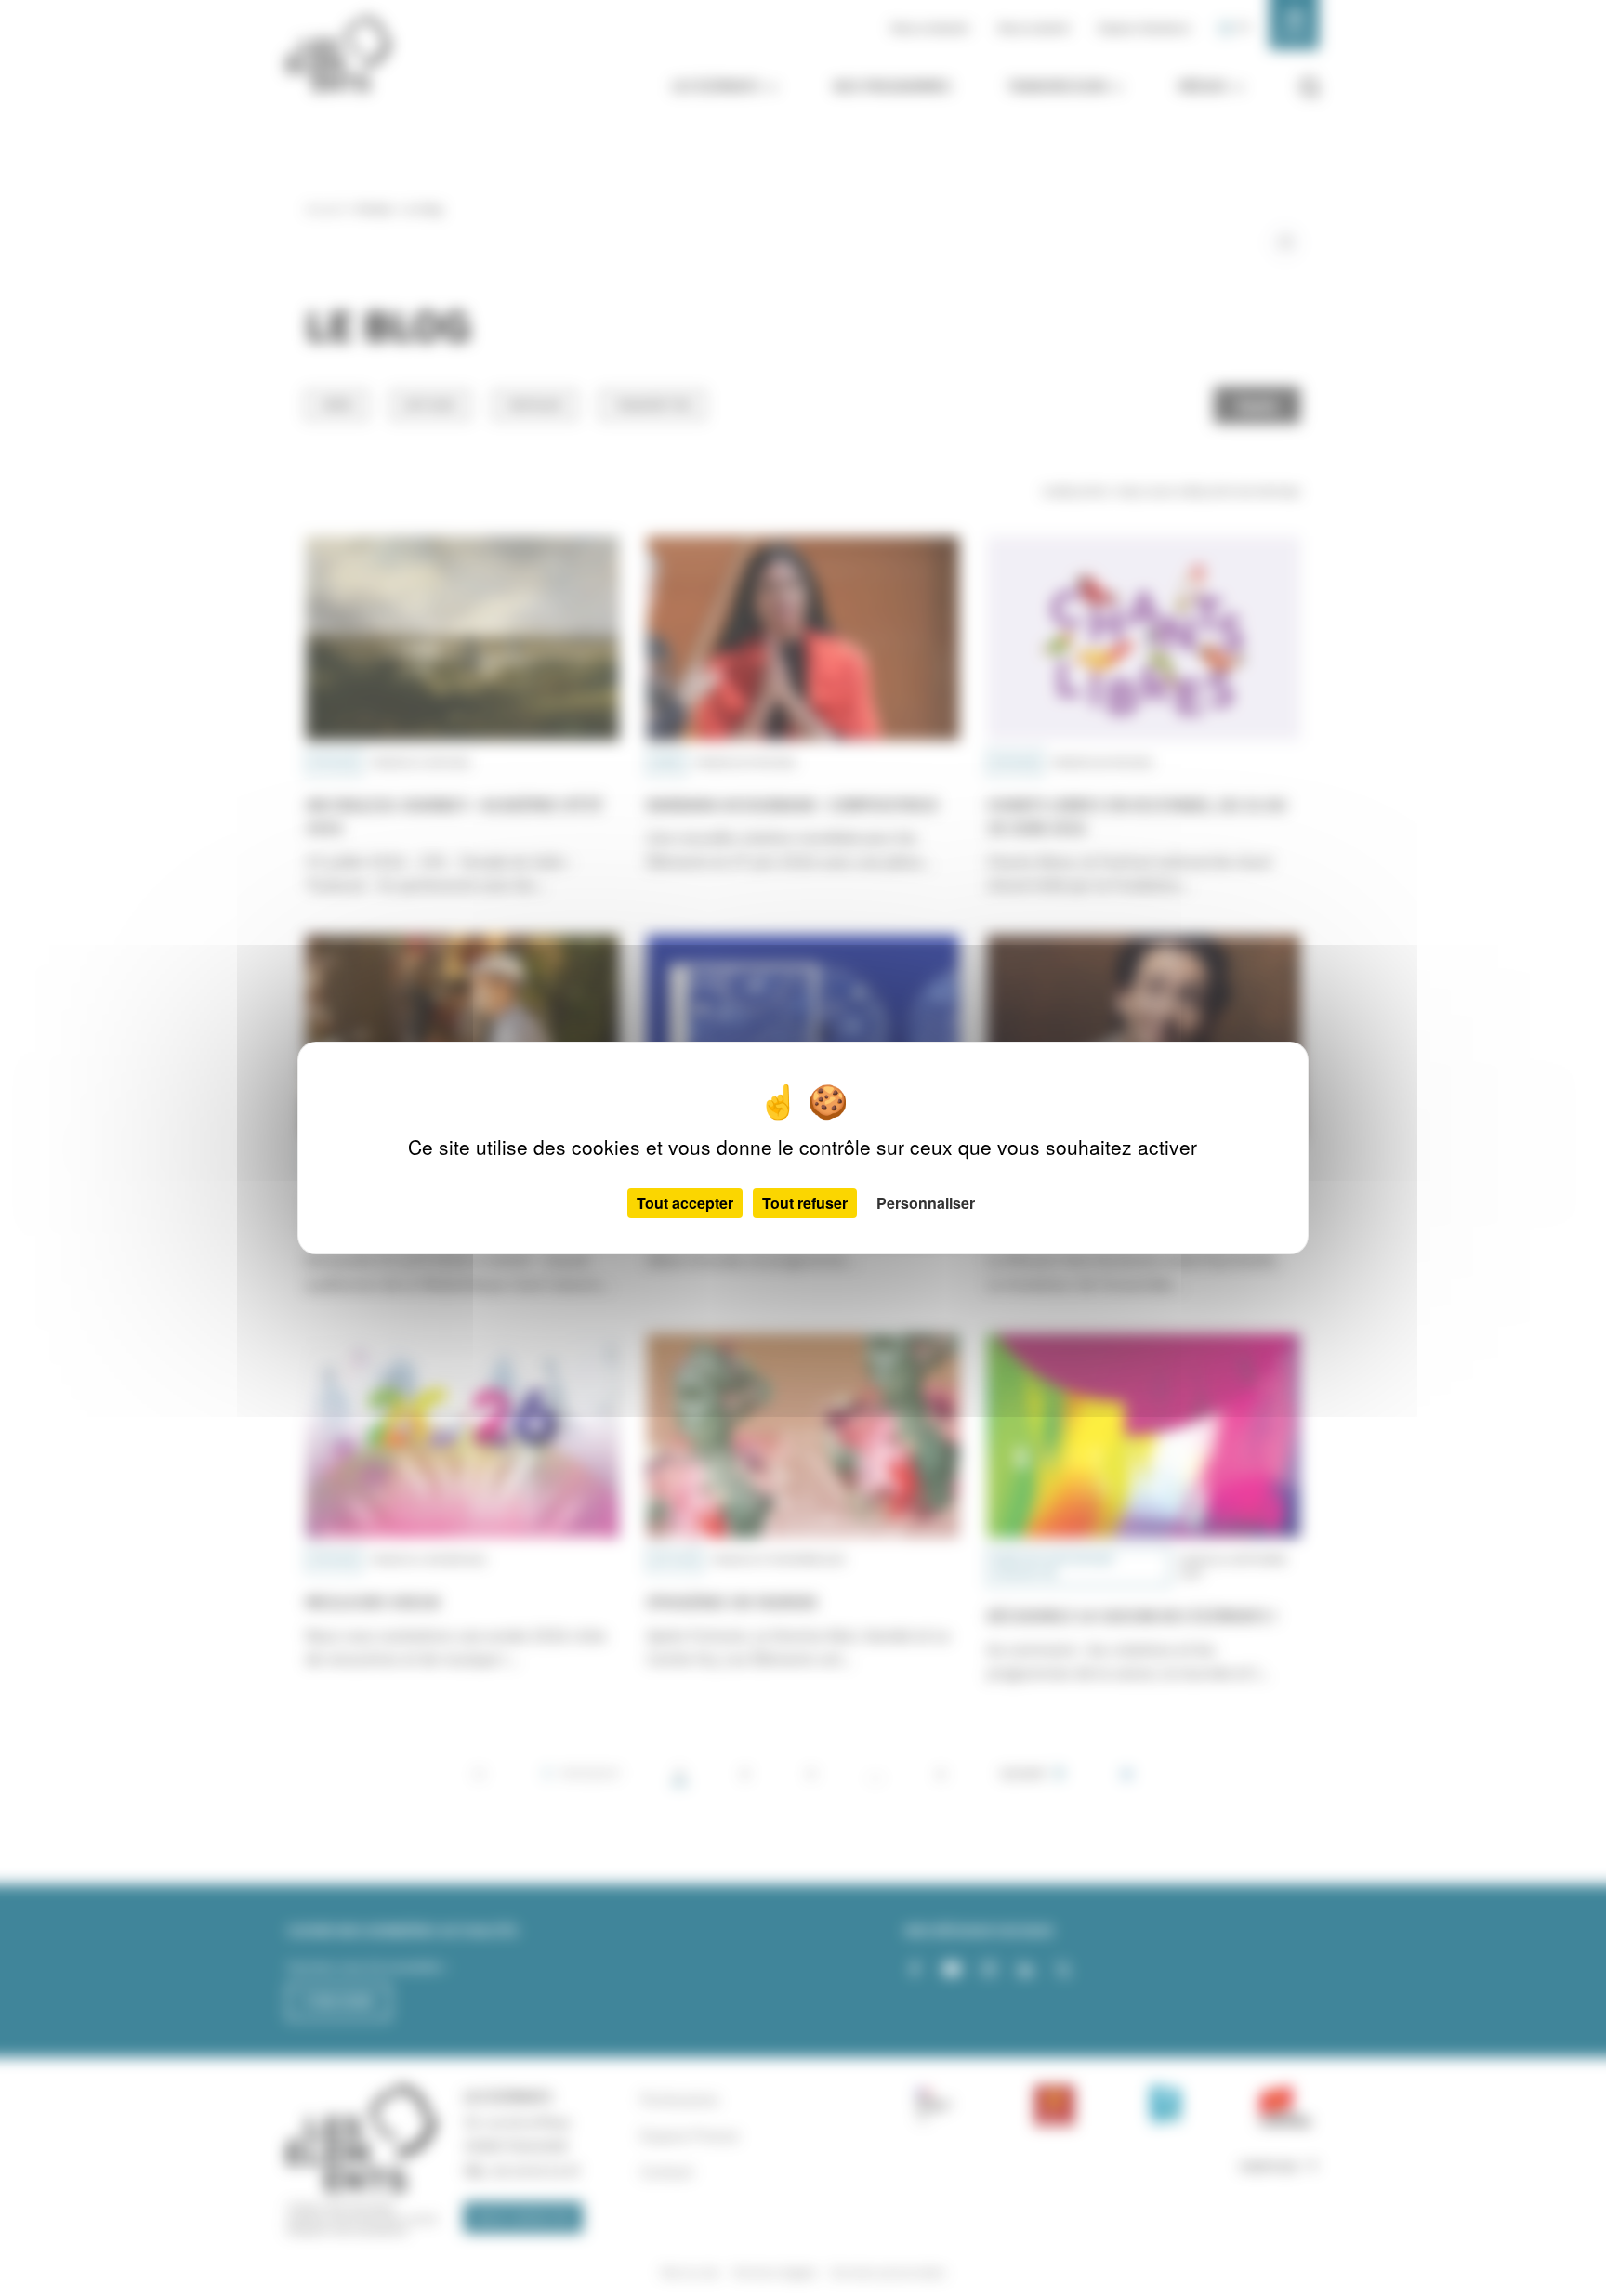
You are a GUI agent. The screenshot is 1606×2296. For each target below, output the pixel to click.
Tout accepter (685, 1203)
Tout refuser (805, 1203)
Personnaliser (926, 1203)
